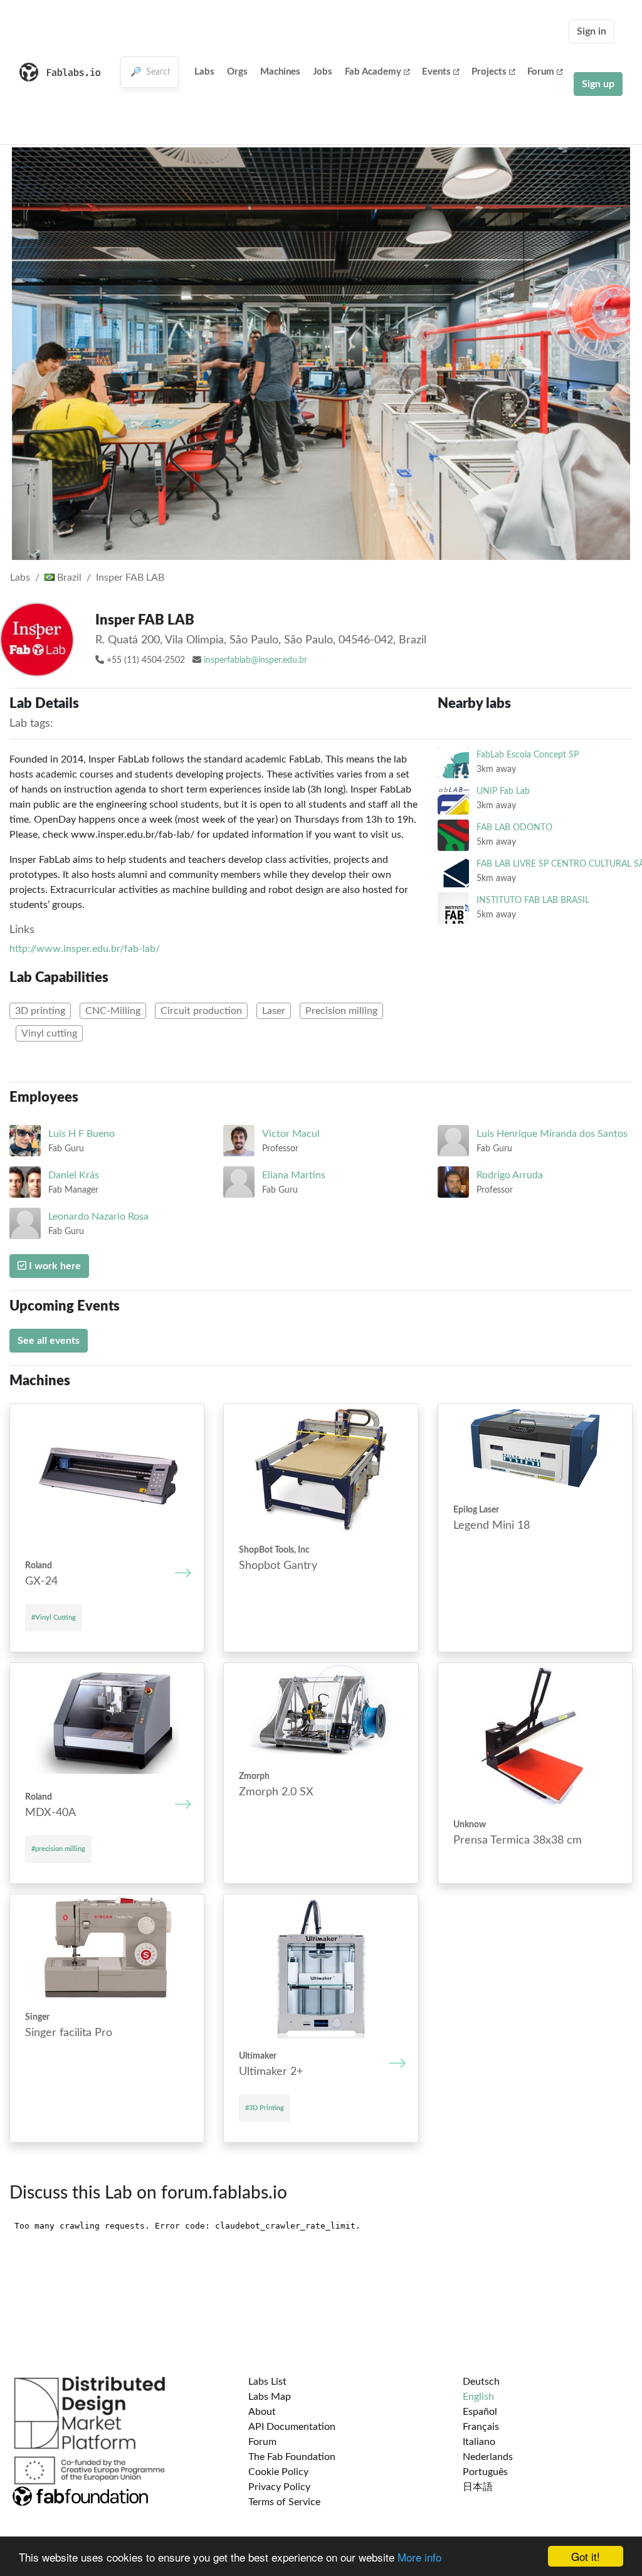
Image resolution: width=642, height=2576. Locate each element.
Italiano (479, 2442)
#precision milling (58, 1849)
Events (436, 72)
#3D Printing (265, 2108)
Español (480, 2412)
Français (481, 2427)
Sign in (592, 31)
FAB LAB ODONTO (514, 827)
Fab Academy (373, 72)
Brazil (68, 578)
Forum (541, 72)
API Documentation (292, 2427)
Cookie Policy (278, 2472)
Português (485, 2472)
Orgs (237, 72)
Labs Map (270, 2397)
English (478, 2397)
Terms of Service (284, 2502)
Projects (489, 72)
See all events (49, 1341)
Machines (280, 72)
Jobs (323, 72)
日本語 (478, 2487)
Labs (204, 72)
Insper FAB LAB (130, 578)
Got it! (586, 2556)
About (262, 2412)
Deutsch (481, 2382)
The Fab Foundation (292, 2457)
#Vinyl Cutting (54, 1618)
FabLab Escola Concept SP (528, 755)
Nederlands (488, 2457)
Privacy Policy (279, 2487)
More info (419, 2557)
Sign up (598, 84)
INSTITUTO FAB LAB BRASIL (533, 900)
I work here (54, 1266)
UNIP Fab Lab (503, 791)
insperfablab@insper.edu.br (255, 660)
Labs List (267, 2382)
